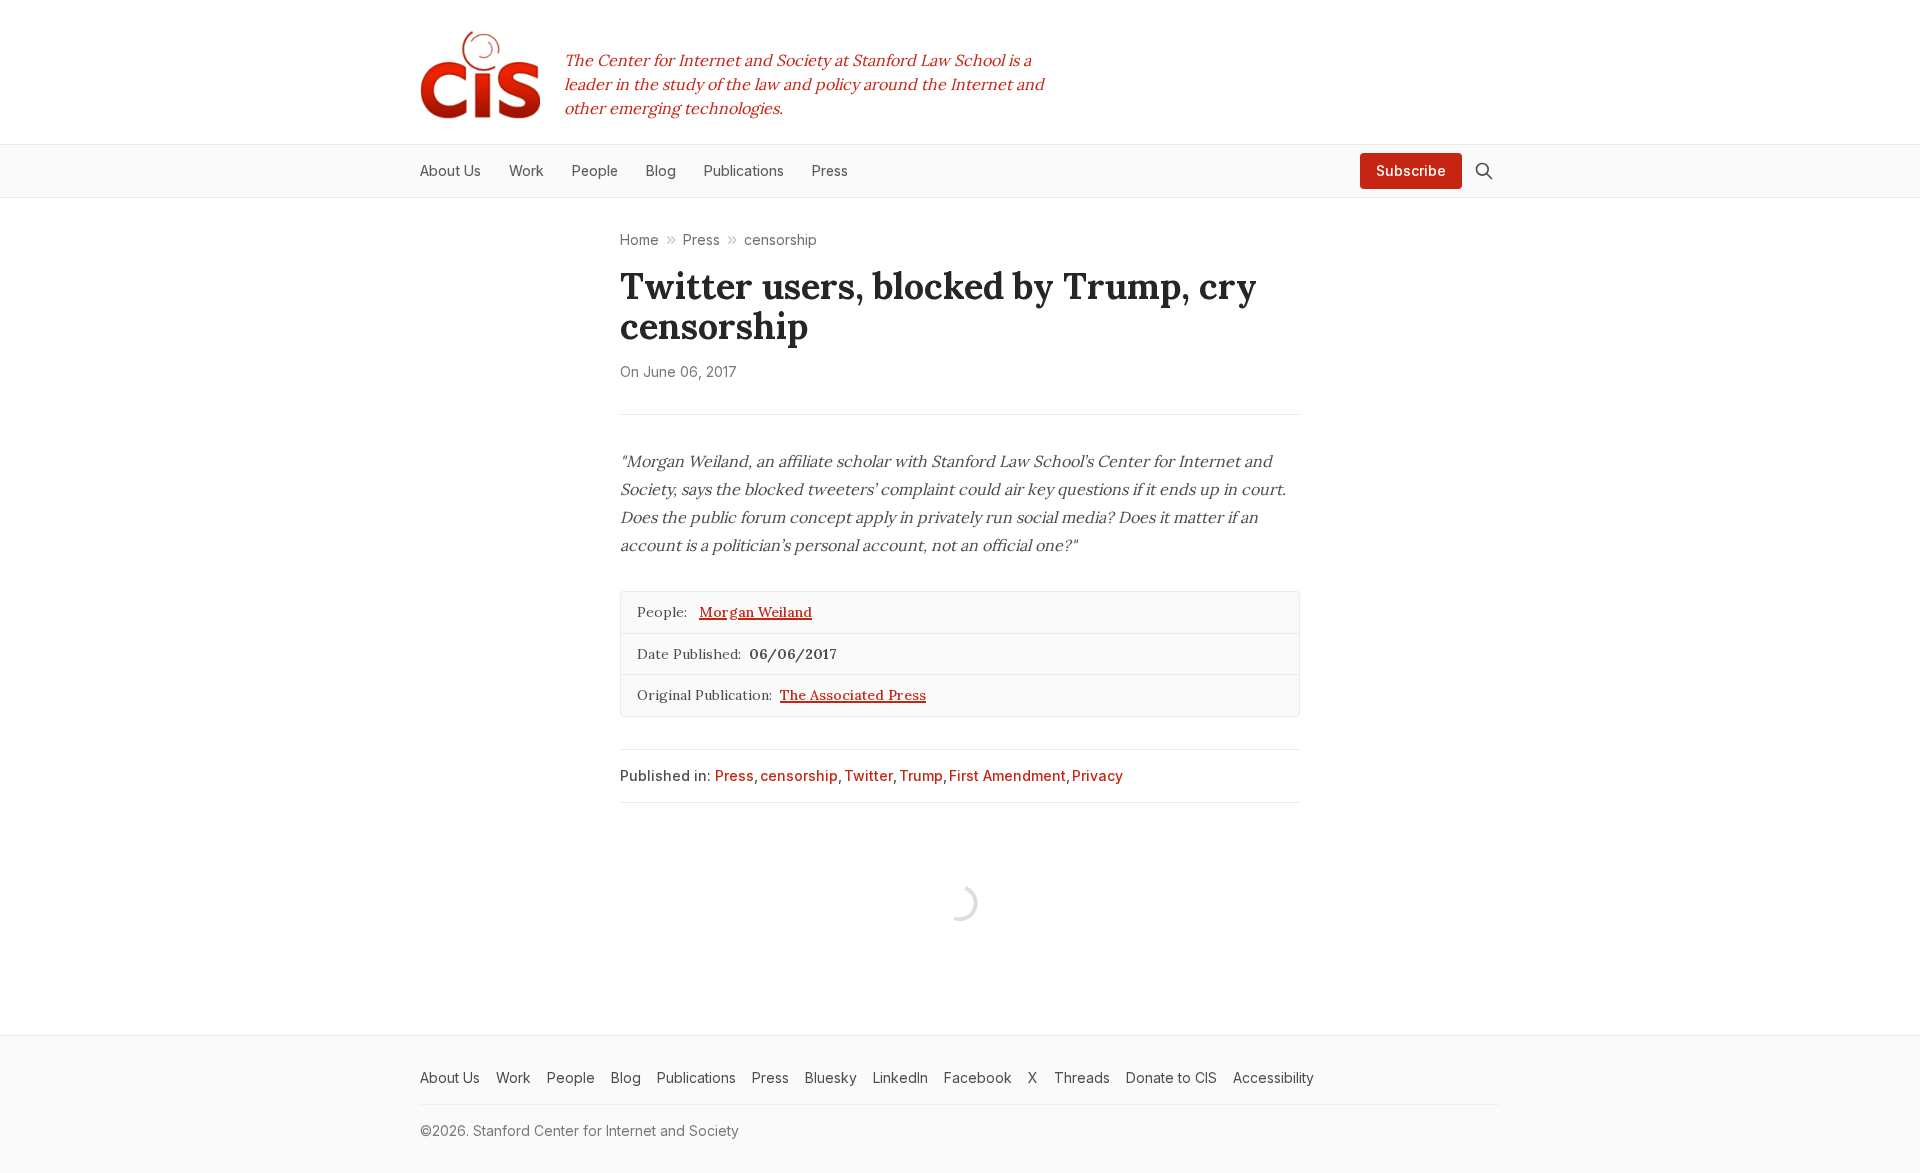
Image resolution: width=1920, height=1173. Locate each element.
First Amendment (1007, 775)
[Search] (1484, 171)
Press (734, 775)
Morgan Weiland (755, 612)
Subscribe (1411, 170)
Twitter (868, 775)
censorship (799, 775)
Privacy (1097, 775)
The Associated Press (853, 695)
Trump (921, 775)
